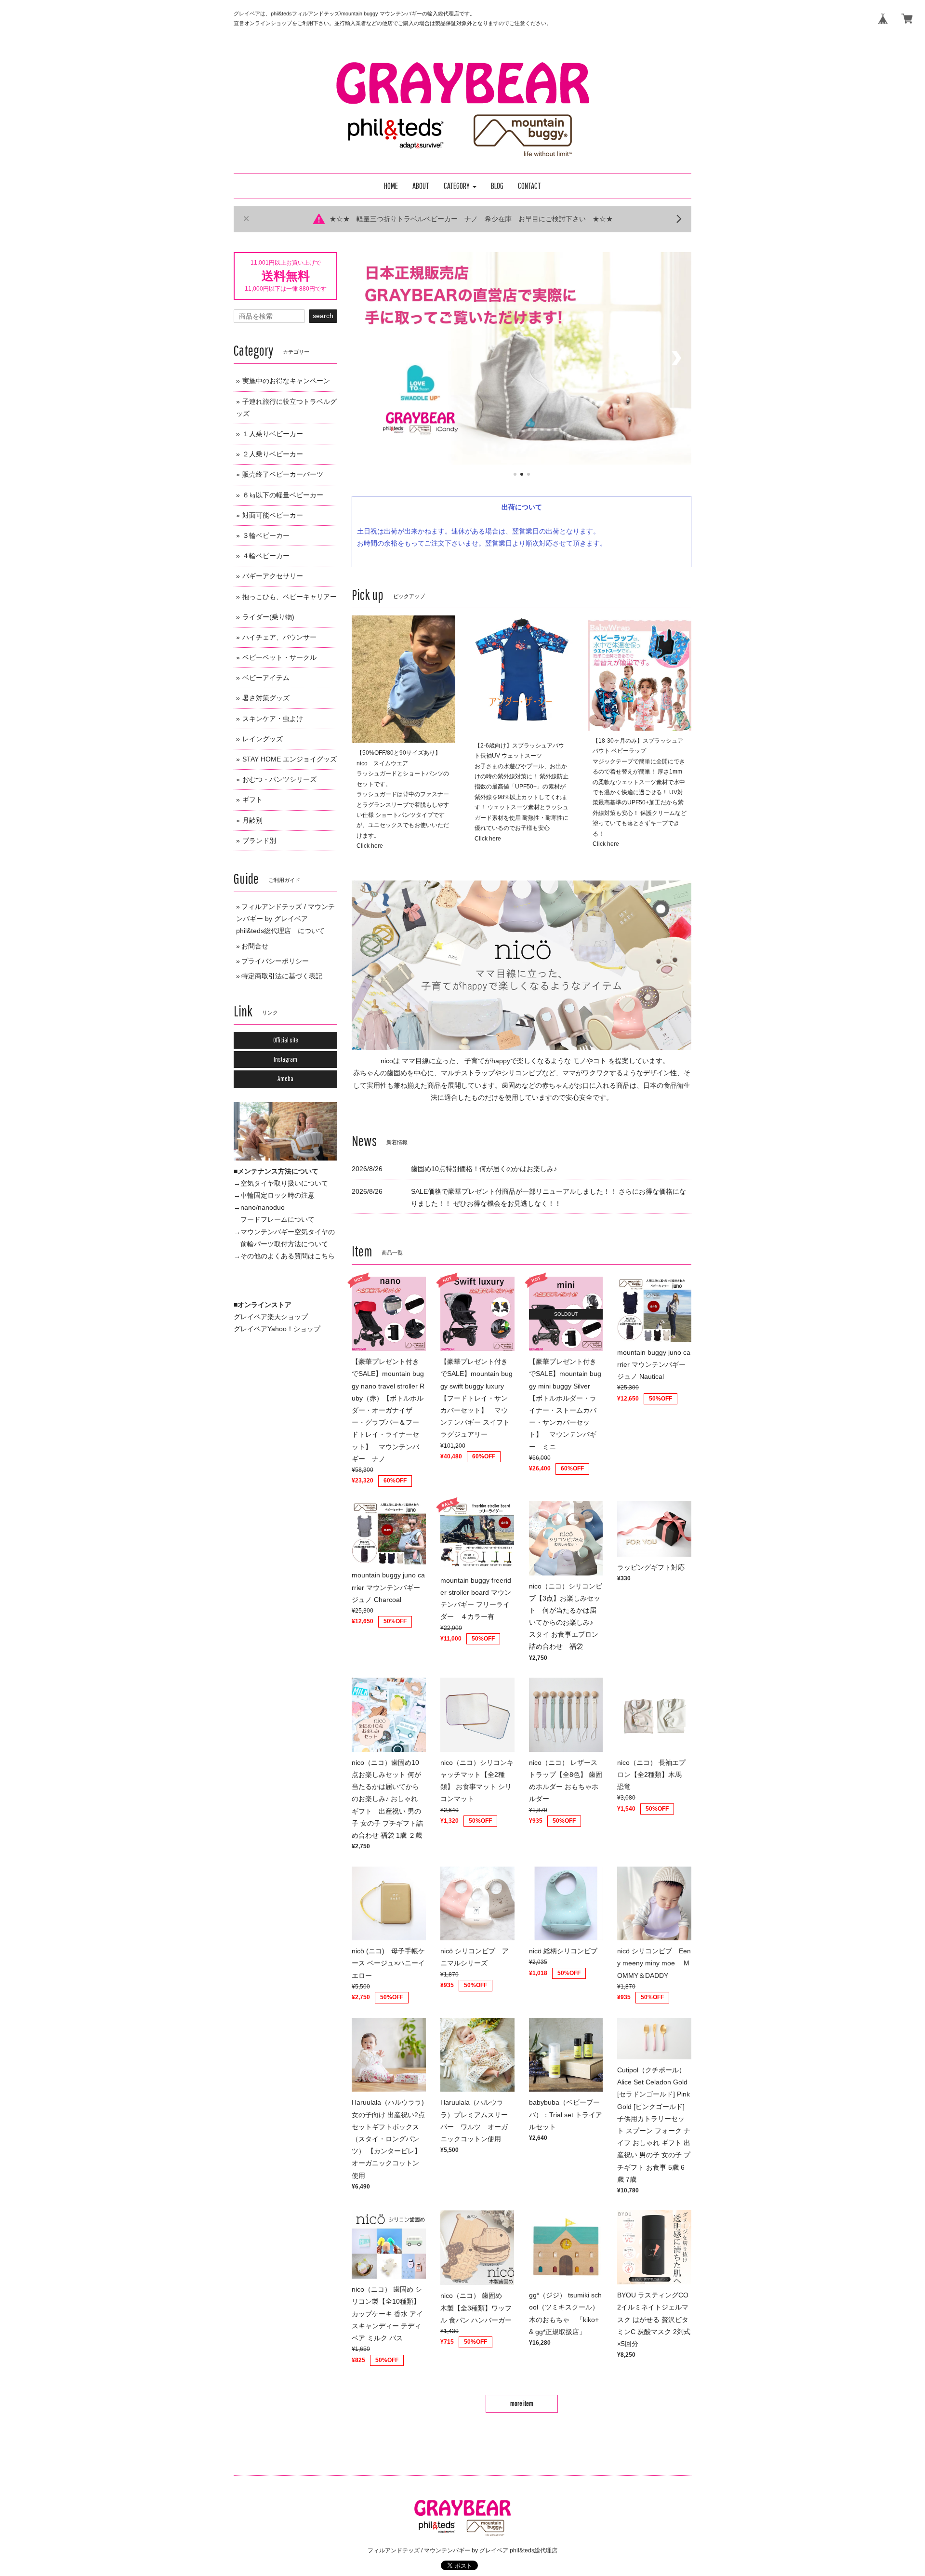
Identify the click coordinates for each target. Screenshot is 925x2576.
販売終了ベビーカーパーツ (283, 474)
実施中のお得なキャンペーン (286, 381)
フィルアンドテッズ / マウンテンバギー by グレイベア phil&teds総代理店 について (285, 919)
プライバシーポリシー (275, 961)
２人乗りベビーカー (273, 454)
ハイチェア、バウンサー (279, 637)
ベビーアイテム (266, 678)
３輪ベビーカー (266, 535)
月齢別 (252, 820)
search (323, 316)
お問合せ (255, 946)
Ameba (285, 1079)
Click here (370, 846)
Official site (286, 1040)
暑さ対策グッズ (266, 698)
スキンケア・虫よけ (273, 719)
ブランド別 (259, 841)
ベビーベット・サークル (279, 657)
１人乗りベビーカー (273, 434)
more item (522, 2403)
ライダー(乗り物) (268, 617)
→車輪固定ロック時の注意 (274, 1195)
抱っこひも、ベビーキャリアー (290, 597)
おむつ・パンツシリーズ (279, 779)
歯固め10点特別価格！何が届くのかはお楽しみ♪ (484, 1169)
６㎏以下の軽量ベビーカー (283, 495)
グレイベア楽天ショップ (271, 1317)
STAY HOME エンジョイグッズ (290, 759)
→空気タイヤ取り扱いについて (281, 1183)
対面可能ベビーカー (273, 515)
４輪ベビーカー (266, 556)
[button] (460, 186)
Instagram (285, 1059)
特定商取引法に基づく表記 (282, 976)
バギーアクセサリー (273, 576)
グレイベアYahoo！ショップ (277, 1329)
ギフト (252, 800)
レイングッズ (263, 739)
